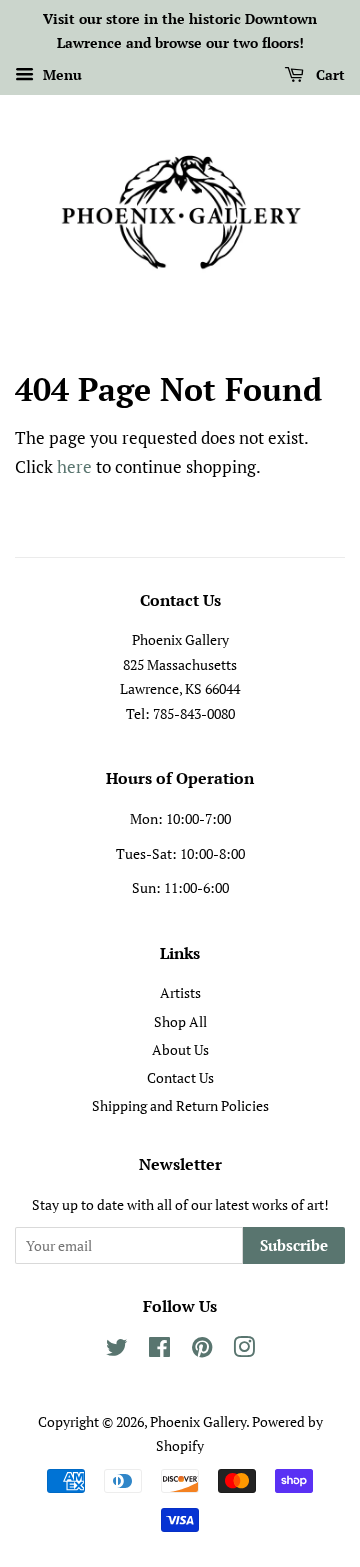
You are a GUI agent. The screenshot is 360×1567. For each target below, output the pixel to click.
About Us (180, 1049)
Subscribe (294, 1245)
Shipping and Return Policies (180, 1105)
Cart (328, 74)
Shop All (180, 1021)
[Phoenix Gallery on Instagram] (244, 1350)
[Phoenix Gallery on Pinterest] (202, 1350)
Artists (180, 992)
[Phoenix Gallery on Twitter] (117, 1350)
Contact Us (180, 1077)
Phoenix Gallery (198, 1421)
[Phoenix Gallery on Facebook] (159, 1350)
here (74, 466)
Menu (60, 74)
